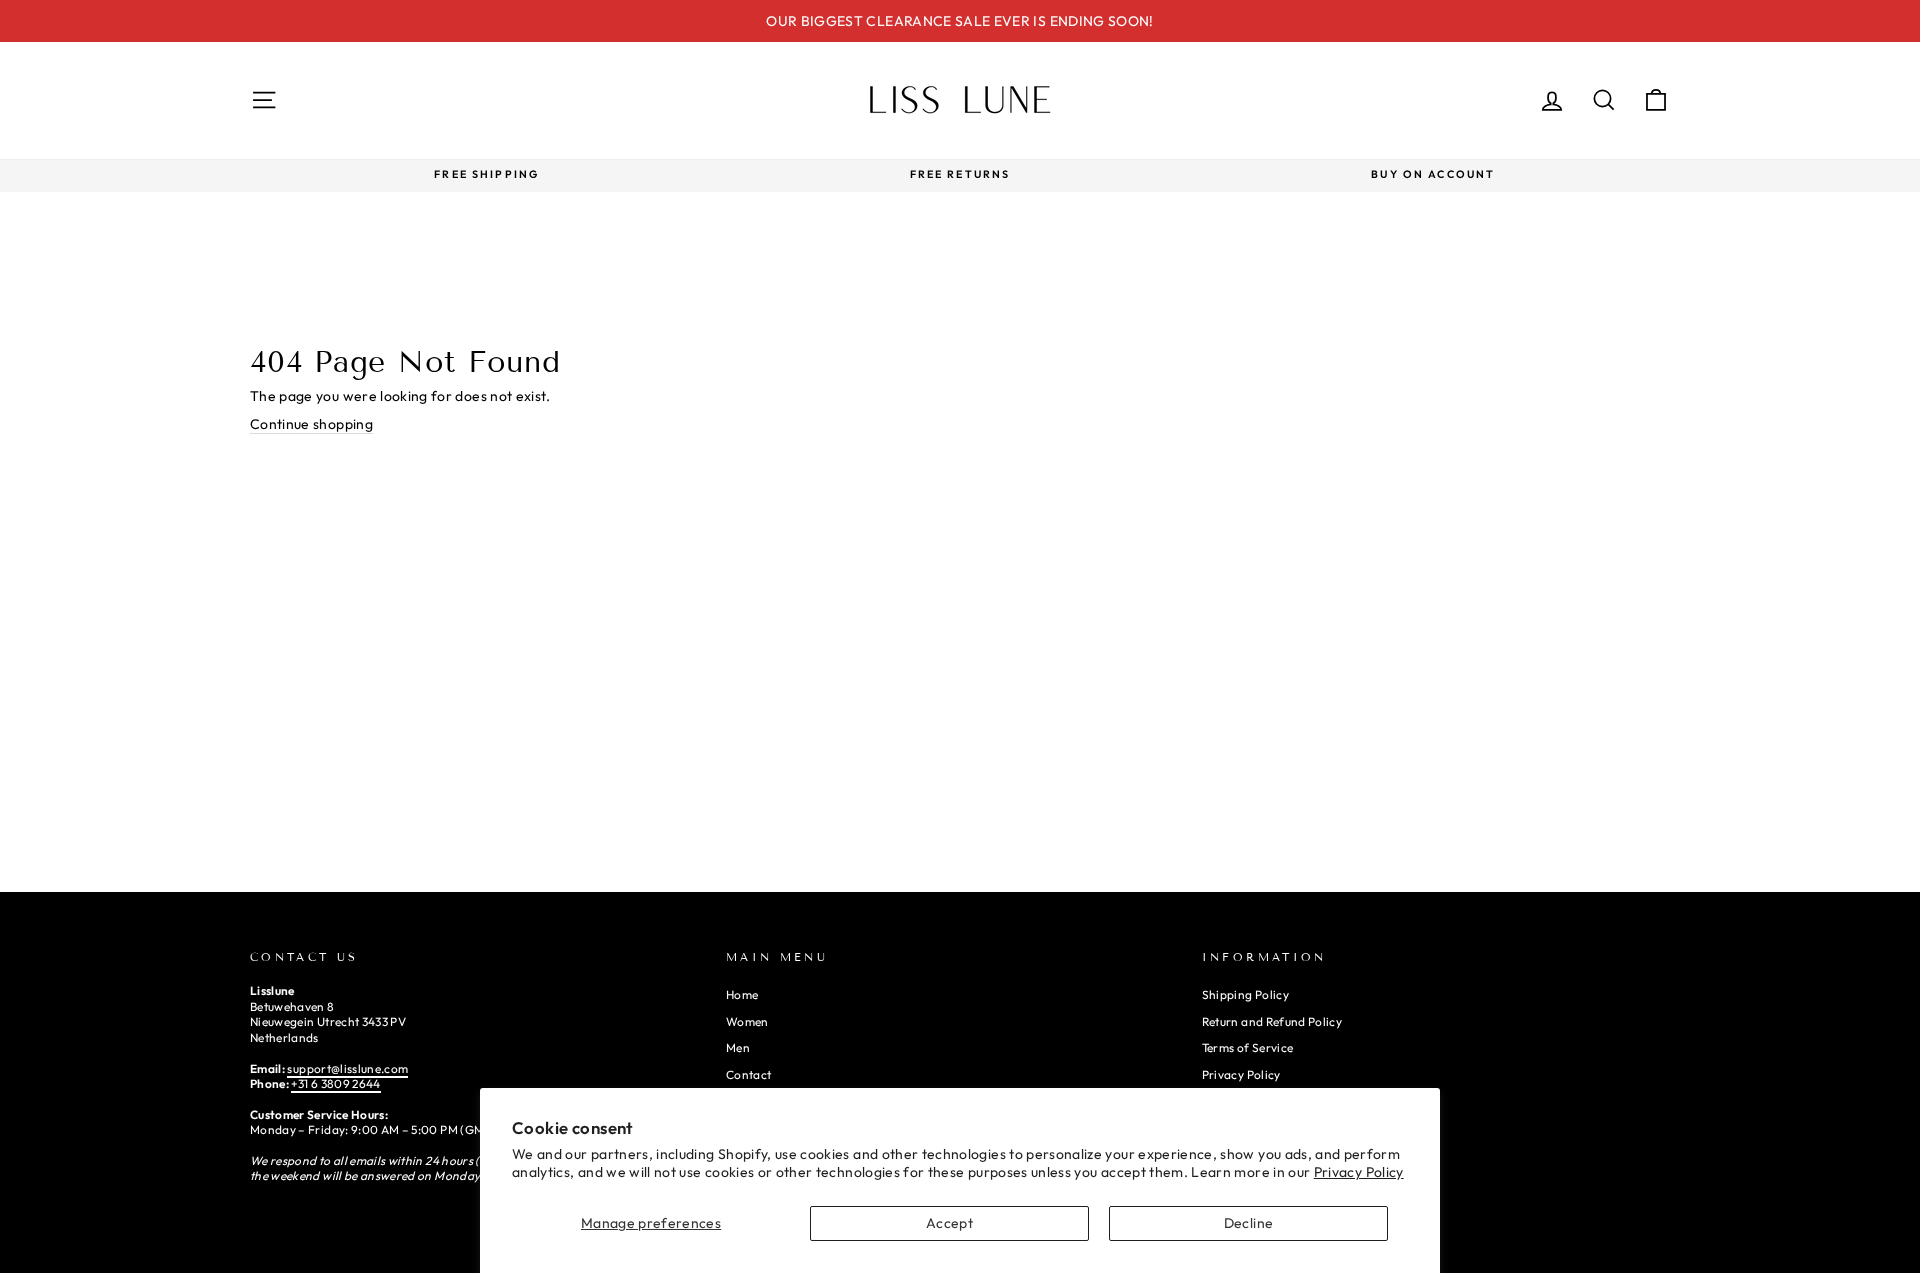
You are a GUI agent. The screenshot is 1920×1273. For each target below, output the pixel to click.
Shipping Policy (1245, 994)
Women (747, 1021)
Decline (1248, 1223)
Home (742, 994)
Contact (748, 1074)
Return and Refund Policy (1272, 1021)
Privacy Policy (1359, 1172)
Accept (949, 1223)
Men (738, 1047)
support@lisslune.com (347, 1068)
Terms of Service (1248, 1047)
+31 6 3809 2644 (335, 1083)
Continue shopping (311, 424)
